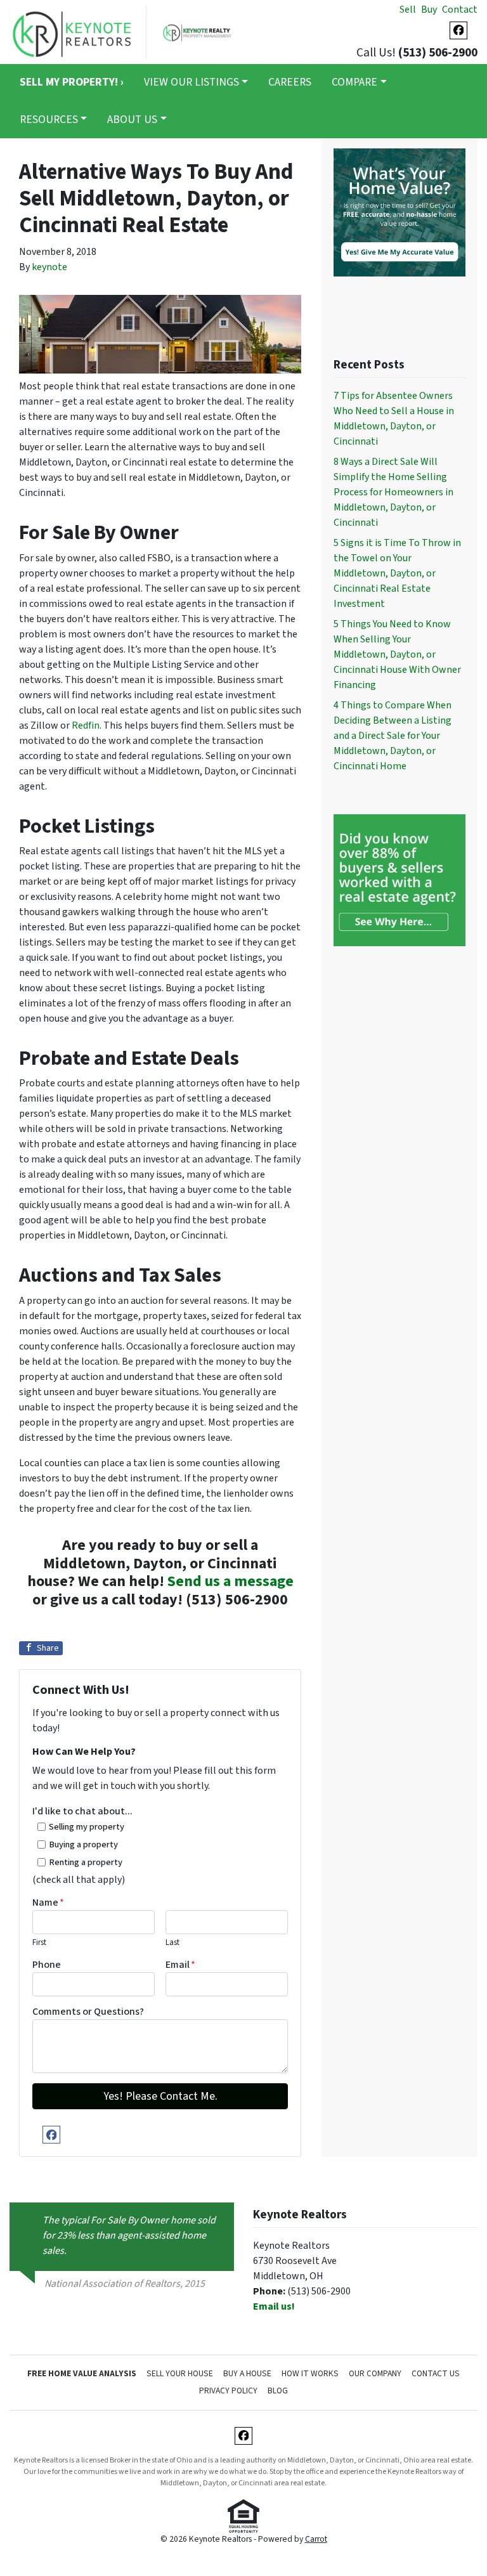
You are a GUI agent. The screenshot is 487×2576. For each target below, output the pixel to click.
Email (180, 1965)
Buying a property (83, 1844)
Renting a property (86, 1862)
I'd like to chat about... (82, 1811)
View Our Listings (192, 82)
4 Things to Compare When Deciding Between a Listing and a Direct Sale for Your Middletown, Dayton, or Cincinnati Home (393, 736)
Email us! (274, 2306)
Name (48, 1903)
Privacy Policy (228, 2391)
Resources (49, 120)
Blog (278, 2391)
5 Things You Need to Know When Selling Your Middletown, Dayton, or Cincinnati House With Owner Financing (397, 654)
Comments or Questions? (88, 2012)
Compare (354, 82)
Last (172, 1942)
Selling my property (87, 1827)
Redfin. (87, 725)
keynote (49, 267)
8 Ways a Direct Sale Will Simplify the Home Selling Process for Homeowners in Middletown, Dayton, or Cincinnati (393, 492)
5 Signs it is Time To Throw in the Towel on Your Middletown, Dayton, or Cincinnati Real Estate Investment (397, 573)
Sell (408, 10)
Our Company (375, 2373)
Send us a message (231, 1581)
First (39, 1942)
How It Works (310, 2373)
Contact (460, 10)
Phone (47, 1965)
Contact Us (436, 2373)
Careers (290, 82)
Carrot (316, 2539)
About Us (132, 120)
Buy (429, 10)
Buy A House (247, 2373)
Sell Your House (180, 2373)
